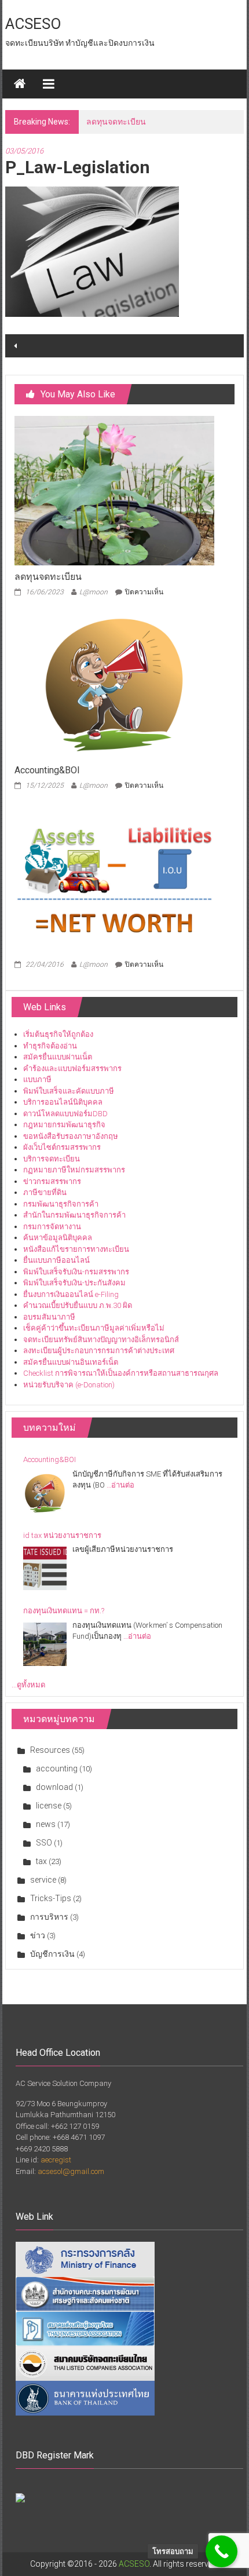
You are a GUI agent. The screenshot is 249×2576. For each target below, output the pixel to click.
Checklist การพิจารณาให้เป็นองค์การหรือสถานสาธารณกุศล (121, 1373)
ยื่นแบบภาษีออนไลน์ (56, 1260)
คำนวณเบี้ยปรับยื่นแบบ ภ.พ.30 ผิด (78, 1305)
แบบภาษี (37, 1079)
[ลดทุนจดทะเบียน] (114, 490)
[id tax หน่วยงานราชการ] (45, 1568)
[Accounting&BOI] (114, 683)
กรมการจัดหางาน (52, 1227)
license (49, 1806)
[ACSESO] (20, 84)
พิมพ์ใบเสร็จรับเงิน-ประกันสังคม (74, 1283)
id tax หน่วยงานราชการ (62, 1535)
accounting (57, 1769)
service (43, 1880)
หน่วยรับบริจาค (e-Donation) (69, 1385)
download (54, 1787)
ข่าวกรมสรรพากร (52, 1181)
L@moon (94, 592)
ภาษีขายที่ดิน (45, 1192)
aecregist (56, 2160)
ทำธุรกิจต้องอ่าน (50, 1046)
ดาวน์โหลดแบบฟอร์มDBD (65, 1114)
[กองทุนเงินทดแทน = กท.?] (45, 1644)
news (46, 1824)
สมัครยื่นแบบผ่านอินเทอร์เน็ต (71, 1362)
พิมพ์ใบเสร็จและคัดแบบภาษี (69, 1091)
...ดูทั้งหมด (28, 1685)
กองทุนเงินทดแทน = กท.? (64, 1611)
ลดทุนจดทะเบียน (48, 577)
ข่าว (38, 1935)
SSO (44, 1843)
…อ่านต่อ (120, 1485)
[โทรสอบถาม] (221, 2551)
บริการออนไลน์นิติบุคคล (63, 1102)
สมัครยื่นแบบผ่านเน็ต (58, 1057)
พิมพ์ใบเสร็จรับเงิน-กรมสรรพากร (76, 1272)
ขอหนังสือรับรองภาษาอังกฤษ (71, 1136)
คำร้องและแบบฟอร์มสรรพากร (72, 1068)
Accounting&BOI (116, 122)
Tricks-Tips (51, 1898)
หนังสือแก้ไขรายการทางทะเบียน (76, 1249)
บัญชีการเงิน (52, 1954)
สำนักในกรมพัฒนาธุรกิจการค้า (74, 1215)
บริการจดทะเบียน (52, 1159)
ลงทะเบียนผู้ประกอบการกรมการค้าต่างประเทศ (99, 1351)
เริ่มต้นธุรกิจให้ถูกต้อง (58, 1034)
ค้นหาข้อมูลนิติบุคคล (58, 1238)
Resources (50, 1750)
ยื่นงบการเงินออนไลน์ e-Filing (71, 1294)
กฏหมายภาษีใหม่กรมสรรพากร (74, 1170)
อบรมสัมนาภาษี (49, 1317)
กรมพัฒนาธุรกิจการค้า (61, 1204)
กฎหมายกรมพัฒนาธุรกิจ (64, 1125)
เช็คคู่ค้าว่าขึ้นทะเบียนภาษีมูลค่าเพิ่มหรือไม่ (94, 1328)
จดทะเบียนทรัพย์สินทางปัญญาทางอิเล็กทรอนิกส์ (101, 1340)
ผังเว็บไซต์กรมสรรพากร (62, 1147)
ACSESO (33, 24)
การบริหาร (49, 1917)
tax (41, 1861)
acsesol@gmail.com (71, 2171)
